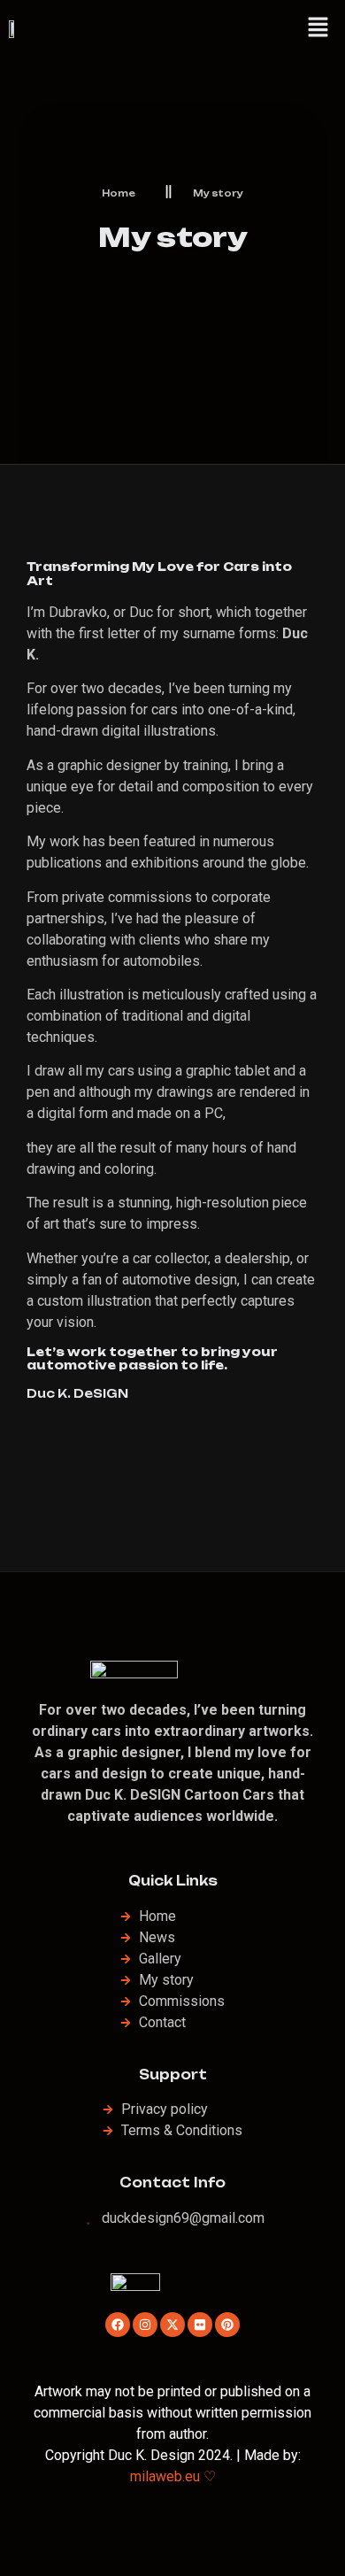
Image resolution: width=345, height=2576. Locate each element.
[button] (318, 28)
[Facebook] (118, 2325)
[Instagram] (145, 2325)
